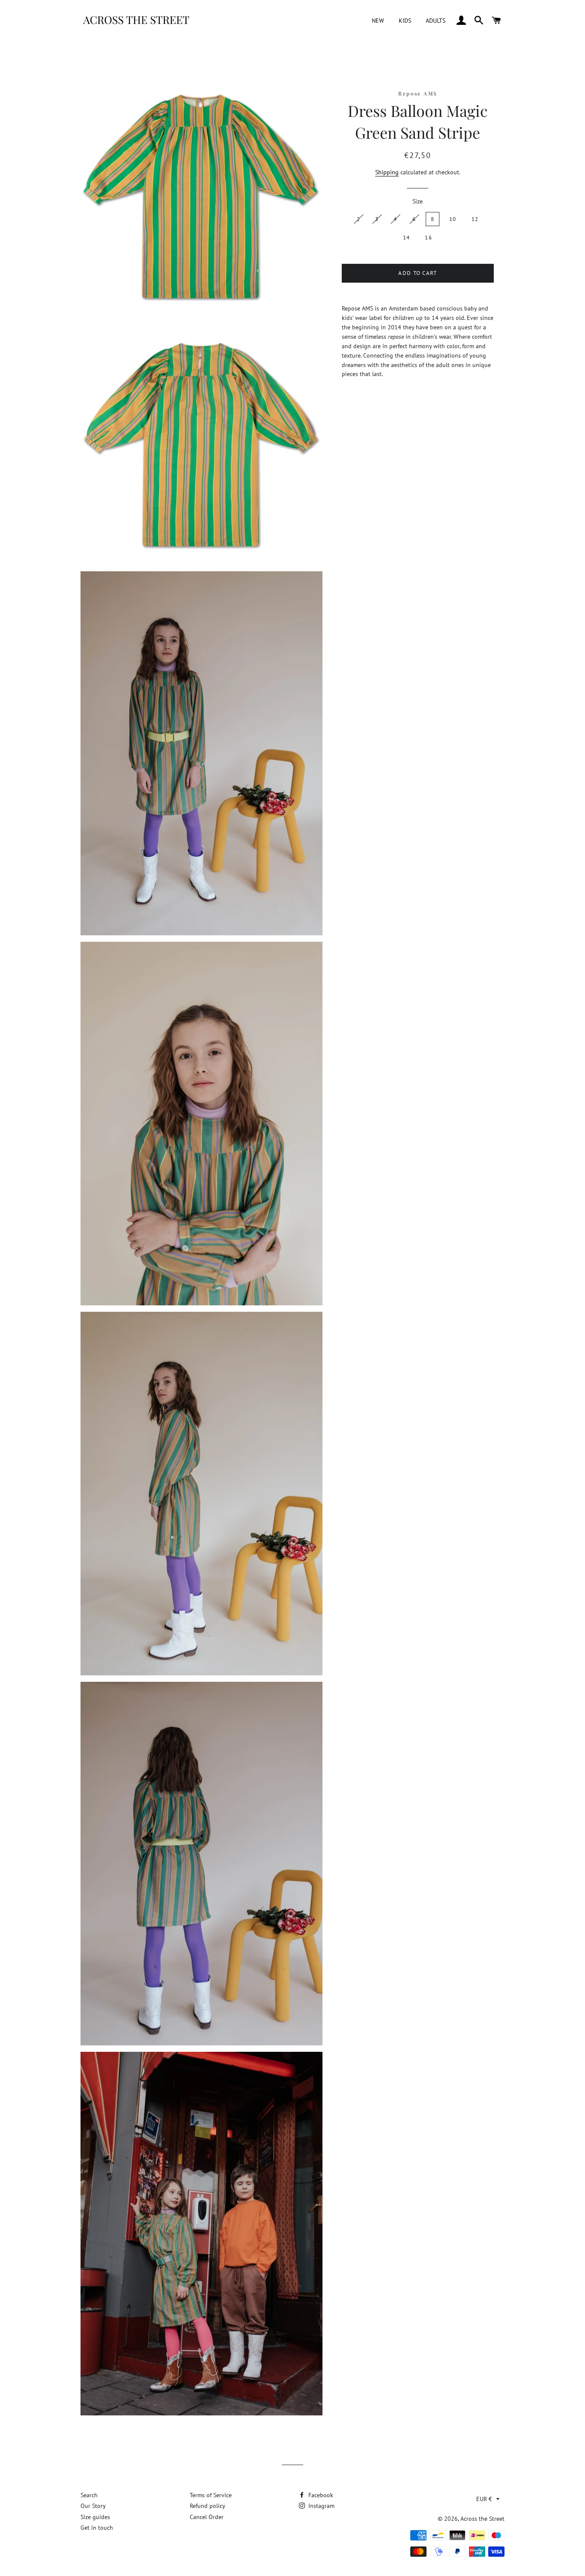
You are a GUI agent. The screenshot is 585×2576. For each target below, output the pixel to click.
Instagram (321, 2506)
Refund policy (207, 2506)
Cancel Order (207, 2517)
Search (89, 2495)
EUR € (484, 2499)
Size (418, 201)
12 (475, 219)
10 (453, 219)
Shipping (387, 172)
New (378, 21)
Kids (405, 21)
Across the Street (482, 2519)
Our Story (93, 2506)
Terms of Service (211, 2495)
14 (407, 237)
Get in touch (97, 2528)
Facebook (320, 2495)
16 (428, 237)
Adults (436, 21)
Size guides (95, 2517)
